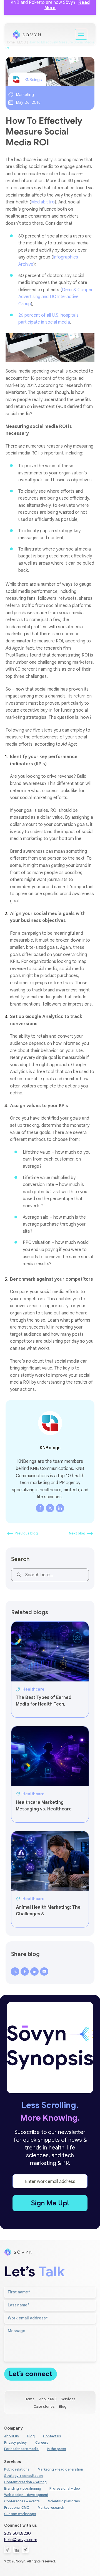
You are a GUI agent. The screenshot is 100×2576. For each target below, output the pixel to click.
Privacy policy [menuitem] (16, 2442)
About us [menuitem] (12, 2436)
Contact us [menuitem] (52, 2436)
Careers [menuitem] (42, 2442)
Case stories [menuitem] (44, 2406)
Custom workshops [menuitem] (20, 2514)
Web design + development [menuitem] (26, 2495)
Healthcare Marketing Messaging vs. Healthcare (44, 1806)
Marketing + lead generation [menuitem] (60, 2469)
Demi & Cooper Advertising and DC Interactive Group (56, 297)
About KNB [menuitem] (48, 2399)
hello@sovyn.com (21, 2540)
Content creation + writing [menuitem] (25, 2482)
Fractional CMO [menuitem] (17, 2507)
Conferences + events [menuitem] (22, 2501)
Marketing (25, 95)
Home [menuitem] (30, 2399)
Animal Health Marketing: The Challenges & (48, 1911)
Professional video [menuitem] (65, 2488)
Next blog (77, 1533)
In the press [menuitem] (57, 2449)
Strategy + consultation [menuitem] (23, 2476)
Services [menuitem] (68, 2399)
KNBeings (33, 80)
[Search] (18, 1576)
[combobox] (50, 1575)
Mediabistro (43, 202)
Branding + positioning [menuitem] (23, 2488)
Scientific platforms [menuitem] (64, 2501)
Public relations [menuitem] (17, 2469)
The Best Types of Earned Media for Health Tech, (44, 1701)
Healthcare (33, 1689)
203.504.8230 (17, 2533)
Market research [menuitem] (51, 2507)
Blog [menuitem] (63, 2406)
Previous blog (26, 1533)
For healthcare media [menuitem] (21, 2449)
